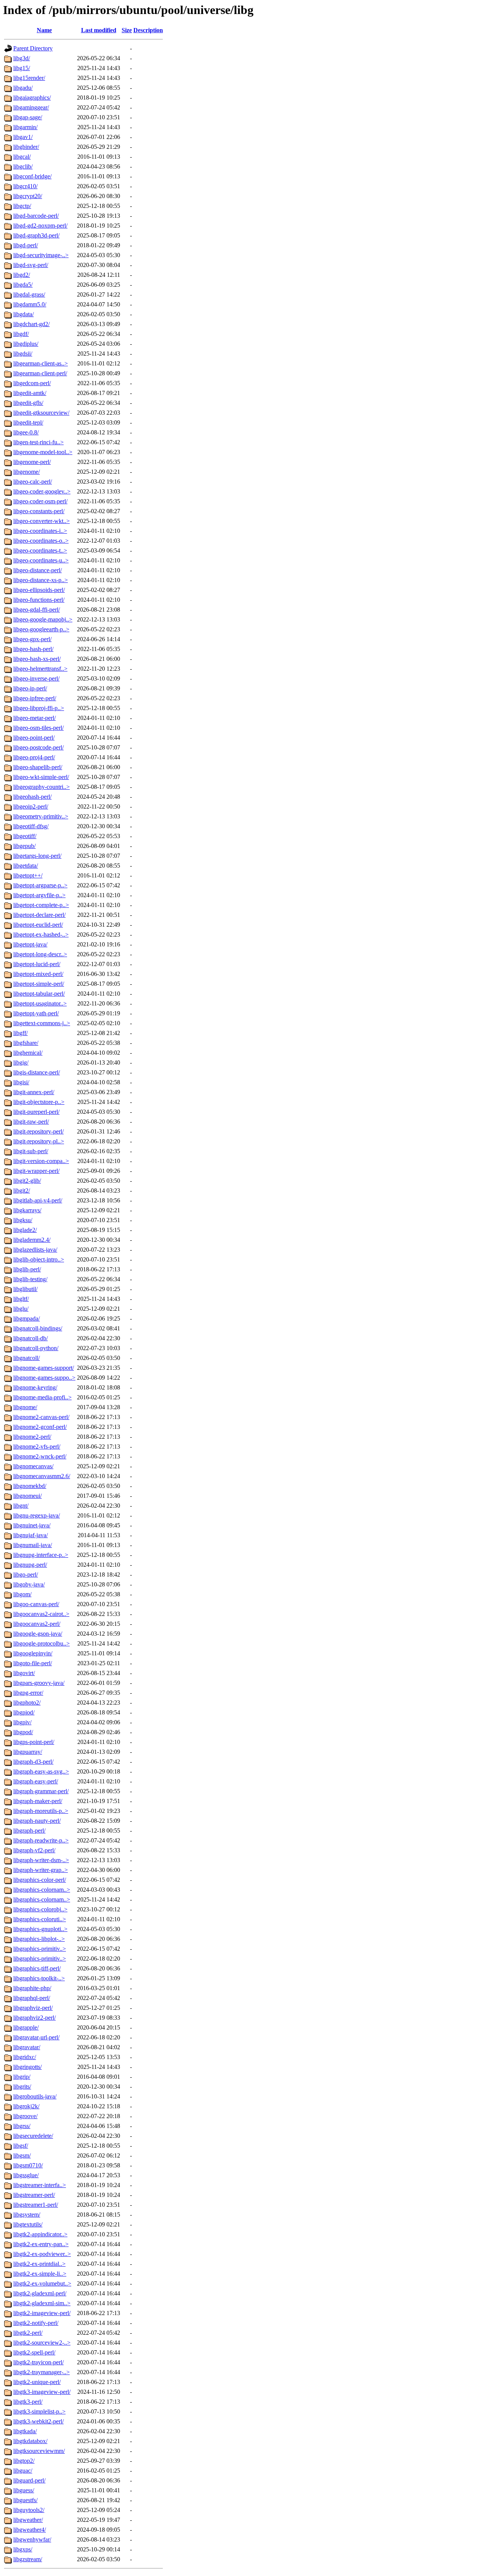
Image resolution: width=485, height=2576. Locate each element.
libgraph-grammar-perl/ (41, 1791)
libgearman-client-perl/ (40, 373)
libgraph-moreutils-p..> (41, 1811)
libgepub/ (24, 846)
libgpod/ (23, 1732)
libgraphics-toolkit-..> (39, 1978)
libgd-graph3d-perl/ (36, 235)
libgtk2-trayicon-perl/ (38, 2362)
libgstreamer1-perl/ (36, 2205)
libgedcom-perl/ (32, 383)
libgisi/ (21, 1082)
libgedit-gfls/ (28, 403)
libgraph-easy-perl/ (36, 1781)
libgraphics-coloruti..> (40, 1919)
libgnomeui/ (27, 1496)
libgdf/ (21, 334)
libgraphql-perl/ (32, 1998)
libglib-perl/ (27, 1269)
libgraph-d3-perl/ (33, 1762)
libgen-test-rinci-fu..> (38, 442)
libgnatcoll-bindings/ (38, 1328)
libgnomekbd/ (30, 1486)
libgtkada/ (25, 2431)
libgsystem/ (27, 2215)
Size (127, 30)
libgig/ (21, 1062)
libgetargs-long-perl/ (37, 856)
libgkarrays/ (27, 1210)
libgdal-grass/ (29, 294)
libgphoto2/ (27, 1703)
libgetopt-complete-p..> (41, 905)
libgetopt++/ (28, 875)
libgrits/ (22, 2087)
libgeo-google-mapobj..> (43, 619)
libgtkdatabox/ (30, 2441)
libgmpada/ (27, 1318)
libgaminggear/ (31, 107)
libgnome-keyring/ (35, 1387)
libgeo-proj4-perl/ (34, 757)
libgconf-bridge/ (32, 176)
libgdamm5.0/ (30, 304)
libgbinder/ (26, 147)
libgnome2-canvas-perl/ (41, 1417)
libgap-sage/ (28, 117)
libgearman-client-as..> (41, 363)
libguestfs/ (25, 2500)
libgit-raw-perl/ (31, 1122)
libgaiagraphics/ (32, 98)
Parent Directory (33, 48)
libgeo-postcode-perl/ (38, 747)
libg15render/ (29, 78)
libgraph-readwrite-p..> (41, 1840)
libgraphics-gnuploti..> (40, 1929)
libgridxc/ (25, 2057)
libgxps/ (23, 2549)
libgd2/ (22, 275)
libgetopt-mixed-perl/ (38, 974)
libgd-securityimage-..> (41, 255)
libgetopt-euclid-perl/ (38, 925)
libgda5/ (23, 285)
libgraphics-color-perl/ (40, 1880)
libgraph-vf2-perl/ (34, 1850)
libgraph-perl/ (29, 1831)
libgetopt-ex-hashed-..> (41, 934)
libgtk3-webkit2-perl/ (38, 2421)
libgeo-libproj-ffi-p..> (39, 708)
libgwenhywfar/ (32, 2539)
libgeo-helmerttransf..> (40, 669)
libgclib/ (23, 166)
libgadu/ (23, 88)
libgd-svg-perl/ (31, 265)
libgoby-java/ (29, 1584)
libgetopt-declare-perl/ (39, 915)
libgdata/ (23, 314)
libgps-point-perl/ (34, 1742)
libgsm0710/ (28, 2165)
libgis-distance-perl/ (37, 1072)
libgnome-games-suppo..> (44, 1378)
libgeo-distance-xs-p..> (41, 580)
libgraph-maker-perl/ (38, 1801)
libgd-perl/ (26, 245)
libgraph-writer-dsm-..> (41, 1860)
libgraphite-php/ (32, 1988)
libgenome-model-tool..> (43, 452)
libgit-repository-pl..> (39, 1141)
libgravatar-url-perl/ (36, 2037)
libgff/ (20, 1033)
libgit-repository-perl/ (38, 1131)
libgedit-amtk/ (30, 393)
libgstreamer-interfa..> (40, 2185)
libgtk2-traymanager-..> (41, 2372)
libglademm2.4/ (32, 1240)
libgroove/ (25, 2116)
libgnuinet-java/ (32, 1525)
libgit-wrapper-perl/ (36, 1171)
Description (148, 30)
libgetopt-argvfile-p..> (39, 895)
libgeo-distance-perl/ (38, 570)
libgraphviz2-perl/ (34, 2018)
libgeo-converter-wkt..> (41, 521)
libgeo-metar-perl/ (34, 718)
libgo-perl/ (26, 1574)
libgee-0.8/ (26, 432)
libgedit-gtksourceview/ (41, 413)
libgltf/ (21, 1299)
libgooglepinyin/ (33, 1653)
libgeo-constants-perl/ (39, 511)
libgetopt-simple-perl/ (39, 984)
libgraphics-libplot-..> (39, 1939)
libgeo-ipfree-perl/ (35, 698)
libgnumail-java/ (33, 1545)
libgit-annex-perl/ (34, 1092)
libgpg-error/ (28, 1693)
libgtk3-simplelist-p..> (39, 2411)
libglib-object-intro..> (39, 1259)
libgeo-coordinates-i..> (40, 531)
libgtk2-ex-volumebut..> (42, 2283)
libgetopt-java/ (30, 944)
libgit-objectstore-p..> (39, 1102)
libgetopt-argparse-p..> (40, 885)
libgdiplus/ (26, 344)
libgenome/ (27, 472)
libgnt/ (21, 1506)
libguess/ (24, 2490)
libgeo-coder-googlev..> (42, 491)
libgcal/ (22, 157)
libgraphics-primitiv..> (40, 1949)
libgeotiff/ (25, 836)
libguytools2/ (29, 2510)
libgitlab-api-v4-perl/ (38, 1200)
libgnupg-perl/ (30, 1565)
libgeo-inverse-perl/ (36, 678)
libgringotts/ (27, 2067)
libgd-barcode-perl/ (36, 216)
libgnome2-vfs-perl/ (37, 1446)
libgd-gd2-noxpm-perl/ (40, 226)
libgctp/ (22, 206)
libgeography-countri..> (41, 787)
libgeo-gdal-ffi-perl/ (37, 610)
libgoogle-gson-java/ (38, 1634)
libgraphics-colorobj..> (40, 1909)
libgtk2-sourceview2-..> (42, 2343)
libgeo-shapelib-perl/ (38, 767)
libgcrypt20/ (28, 196)
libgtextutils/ (28, 2224)
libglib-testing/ (30, 1279)
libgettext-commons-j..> (42, 1023)
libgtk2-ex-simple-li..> (40, 2274)
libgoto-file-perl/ (33, 1663)
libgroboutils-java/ (35, 2096)
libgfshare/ (26, 1043)
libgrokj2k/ (26, 2106)
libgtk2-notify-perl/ (36, 2323)
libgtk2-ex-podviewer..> (42, 2254)
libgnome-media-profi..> (42, 1397)
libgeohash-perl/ (32, 797)
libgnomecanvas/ (33, 1466)
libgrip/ (22, 2077)
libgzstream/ (28, 2559)
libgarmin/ (25, 127)
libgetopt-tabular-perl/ (39, 994)
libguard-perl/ (29, 2480)
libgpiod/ (24, 1712)
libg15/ (22, 68)
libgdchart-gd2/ (31, 324)
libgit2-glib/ (27, 1181)
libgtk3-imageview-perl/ (42, 2392)
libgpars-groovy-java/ (39, 1683)
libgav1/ (23, 137)
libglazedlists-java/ (35, 1250)
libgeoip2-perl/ (31, 806)
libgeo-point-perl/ (34, 738)
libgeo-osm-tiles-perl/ (38, 728)
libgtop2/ (24, 2461)
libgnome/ (25, 1407)
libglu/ (21, 1309)
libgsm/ (22, 2155)
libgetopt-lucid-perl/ (37, 964)
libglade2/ (25, 1230)
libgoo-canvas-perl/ (36, 1604)
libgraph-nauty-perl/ (37, 1821)
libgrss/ (22, 2126)
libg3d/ (22, 58)
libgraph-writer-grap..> (41, 1870)
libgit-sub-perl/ (31, 1151)
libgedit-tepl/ (28, 422)
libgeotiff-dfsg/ (31, 826)
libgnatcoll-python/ (36, 1348)
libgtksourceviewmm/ (39, 2451)
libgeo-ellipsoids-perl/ (39, 590)
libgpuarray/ (28, 1752)
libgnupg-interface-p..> (41, 1555)
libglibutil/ (25, 1289)
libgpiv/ (22, 1722)
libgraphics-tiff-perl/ (37, 1968)
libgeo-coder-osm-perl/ (40, 501)
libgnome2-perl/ (32, 1437)
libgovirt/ (24, 1673)
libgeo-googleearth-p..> (41, 629)
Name (44, 30)
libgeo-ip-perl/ (30, 688)
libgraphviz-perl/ (33, 2008)
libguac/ (23, 2471)
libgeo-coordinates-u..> (41, 560)
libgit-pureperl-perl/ (36, 1112)
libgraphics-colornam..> (42, 1890)
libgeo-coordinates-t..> (40, 550)
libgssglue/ (26, 2175)
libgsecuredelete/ (33, 2136)
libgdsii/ (23, 354)
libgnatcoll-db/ (31, 1338)
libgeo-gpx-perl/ (32, 639)
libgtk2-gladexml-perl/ (40, 2293)
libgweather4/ (30, 2530)
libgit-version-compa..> (41, 1161)
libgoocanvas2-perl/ (37, 1624)
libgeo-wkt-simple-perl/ (41, 777)
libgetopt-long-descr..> (40, 954)
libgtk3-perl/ (28, 2402)
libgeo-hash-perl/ (33, 649)
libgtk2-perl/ (28, 2333)
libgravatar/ (27, 2047)
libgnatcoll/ (27, 1358)
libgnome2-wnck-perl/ (40, 1456)
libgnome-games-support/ (44, 1368)
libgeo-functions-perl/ (39, 600)
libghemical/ (28, 1053)
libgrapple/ (26, 2027)
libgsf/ (21, 2146)
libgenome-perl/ (32, 462)
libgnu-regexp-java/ (37, 1515)
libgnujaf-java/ (31, 1535)
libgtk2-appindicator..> (40, 2234)
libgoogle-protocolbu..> (41, 1643)
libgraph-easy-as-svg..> (41, 1771)
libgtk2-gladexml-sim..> (42, 2303)
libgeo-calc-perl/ (33, 482)
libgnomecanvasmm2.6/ (42, 1476)
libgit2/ (22, 1190)
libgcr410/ (25, 186)
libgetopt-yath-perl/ (36, 1013)
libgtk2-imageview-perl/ (42, 2313)
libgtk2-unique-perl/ (37, 2382)
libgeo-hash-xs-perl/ (37, 659)
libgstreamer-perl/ (34, 2195)
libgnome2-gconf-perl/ (40, 1427)
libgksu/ (23, 1220)
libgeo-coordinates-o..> (41, 541)
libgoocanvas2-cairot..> (41, 1614)
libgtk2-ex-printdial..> (39, 2264)
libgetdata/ (26, 866)
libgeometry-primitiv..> (41, 816)
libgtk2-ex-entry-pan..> (41, 2244)
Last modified (99, 30)
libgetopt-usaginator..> (40, 1003)
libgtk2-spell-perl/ (34, 2352)
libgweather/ (28, 2520)
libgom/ (22, 1594)
